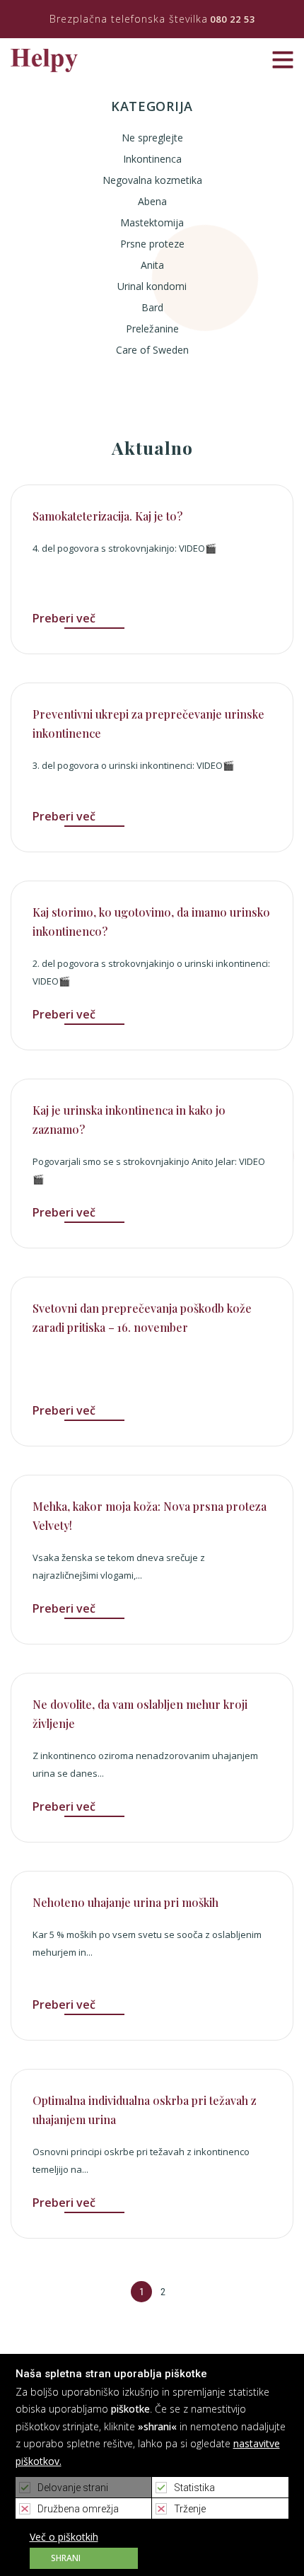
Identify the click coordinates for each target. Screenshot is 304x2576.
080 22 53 (233, 19)
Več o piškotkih (64, 2537)
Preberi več (64, 618)
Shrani (66, 2558)
